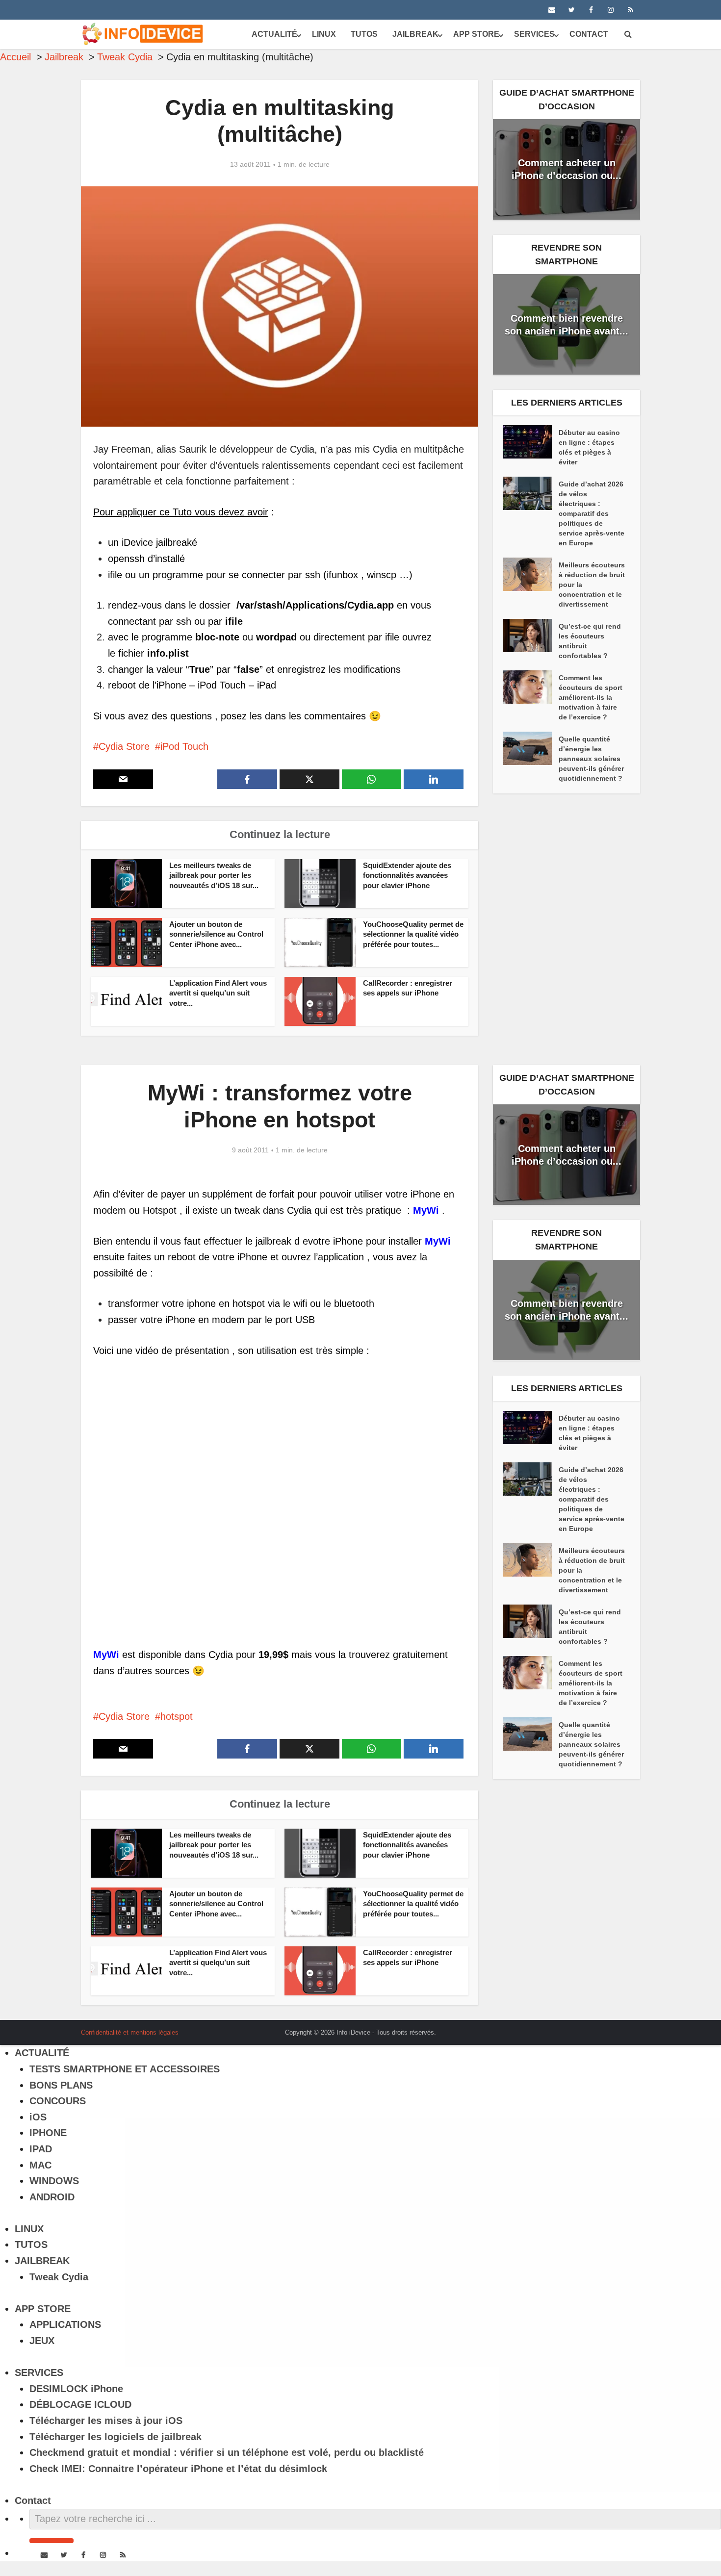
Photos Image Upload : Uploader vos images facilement (351, 2029)
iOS (38, 2117)
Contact (589, 34)
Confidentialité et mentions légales (130, 2032)
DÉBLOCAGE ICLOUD (80, 2404)
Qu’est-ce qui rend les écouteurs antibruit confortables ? (590, 641)
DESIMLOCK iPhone (76, 2389)
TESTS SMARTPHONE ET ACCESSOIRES (125, 2069)
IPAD (41, 2149)
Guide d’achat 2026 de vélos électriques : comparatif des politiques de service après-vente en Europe (592, 513)
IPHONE (48, 2133)
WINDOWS (54, 2181)
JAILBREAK (415, 34)
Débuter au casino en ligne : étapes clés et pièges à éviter (589, 447)
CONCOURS (58, 2101)
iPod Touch (184, 746)
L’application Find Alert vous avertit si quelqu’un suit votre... (218, 993)
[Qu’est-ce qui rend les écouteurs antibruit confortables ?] (531, 636)
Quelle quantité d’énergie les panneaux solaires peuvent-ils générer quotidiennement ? (591, 759)
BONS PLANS (61, 2085)
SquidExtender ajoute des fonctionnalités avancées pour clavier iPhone (407, 875)
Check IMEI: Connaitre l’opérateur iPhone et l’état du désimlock (178, 2469)
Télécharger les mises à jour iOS (106, 2421)
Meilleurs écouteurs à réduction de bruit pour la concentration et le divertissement (592, 585)
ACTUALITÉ (274, 34)
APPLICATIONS (65, 2324)
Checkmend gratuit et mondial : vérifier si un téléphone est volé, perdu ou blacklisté (227, 2452)
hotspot (177, 1716)
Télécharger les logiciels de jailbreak (116, 2437)
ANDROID (52, 2197)
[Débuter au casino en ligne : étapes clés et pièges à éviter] (531, 442)
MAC (40, 2165)
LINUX (324, 34)
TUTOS (364, 34)
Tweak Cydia (59, 2277)
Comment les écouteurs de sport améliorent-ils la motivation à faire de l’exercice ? (591, 697)
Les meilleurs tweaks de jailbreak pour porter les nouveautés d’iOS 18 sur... (214, 875)
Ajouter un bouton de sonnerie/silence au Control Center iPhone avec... (216, 934)
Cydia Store (124, 746)
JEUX (42, 2341)
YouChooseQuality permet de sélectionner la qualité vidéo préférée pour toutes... (413, 934)
